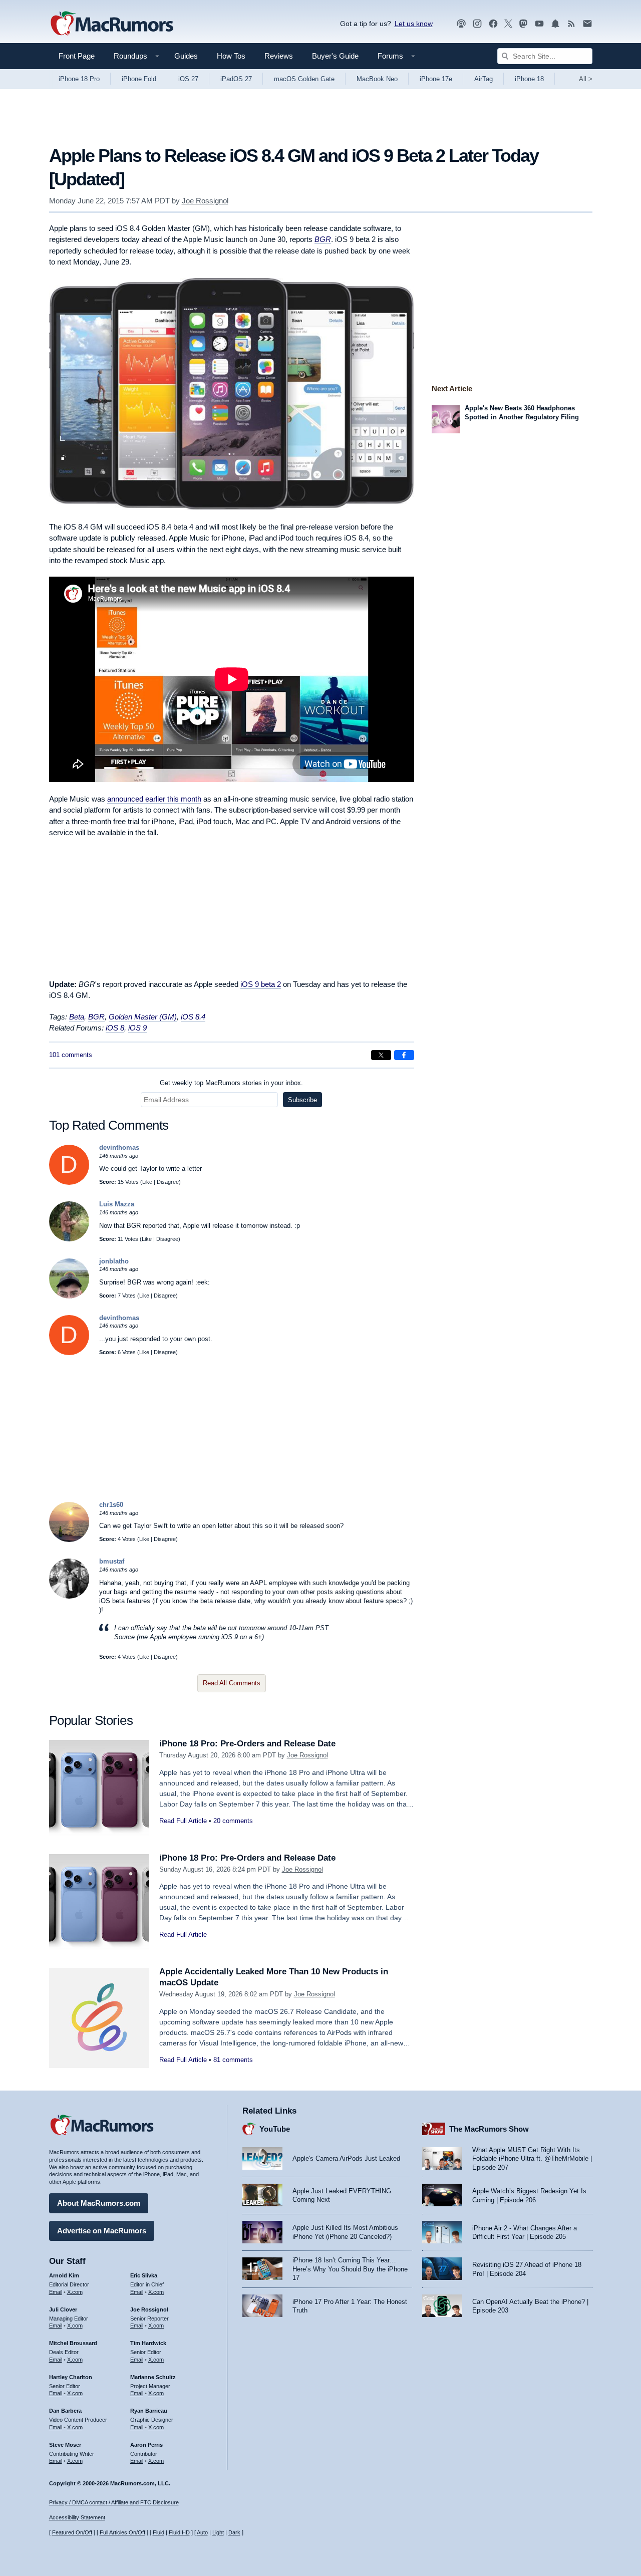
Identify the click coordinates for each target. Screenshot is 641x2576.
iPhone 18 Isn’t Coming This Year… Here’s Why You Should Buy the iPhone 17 (350, 2269)
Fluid (158, 2532)
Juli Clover (63, 2309)
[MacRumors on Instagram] (477, 24)
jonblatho (114, 1261)
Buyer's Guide (335, 56)
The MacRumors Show (489, 2129)
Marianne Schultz (153, 2377)
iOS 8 (115, 1028)
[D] (69, 1183)
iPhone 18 (529, 79)
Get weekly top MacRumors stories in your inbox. (231, 1083)
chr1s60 (111, 1505)
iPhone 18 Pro (79, 79)
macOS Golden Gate (304, 79)
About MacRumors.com (99, 2203)
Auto (202, 2532)
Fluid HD (179, 2532)
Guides (186, 56)
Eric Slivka (144, 2275)
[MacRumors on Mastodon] (523, 24)
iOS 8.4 (193, 1017)
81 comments (233, 2060)
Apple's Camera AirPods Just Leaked (346, 2158)
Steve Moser (65, 2445)
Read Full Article (183, 1821)
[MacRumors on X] (508, 24)
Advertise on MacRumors (102, 2231)
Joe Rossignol (205, 201)
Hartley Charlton (71, 2377)
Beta (77, 1017)
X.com (75, 2292)
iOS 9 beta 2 (261, 984)
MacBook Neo (377, 79)
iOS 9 (137, 1028)
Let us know (414, 24)
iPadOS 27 (236, 79)
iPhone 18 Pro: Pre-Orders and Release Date (247, 1744)
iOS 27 (188, 79)
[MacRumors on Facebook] (493, 24)
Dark (234, 2532)
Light (218, 2532)
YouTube (275, 2129)
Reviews (279, 56)
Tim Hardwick (148, 2343)
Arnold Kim (64, 2275)
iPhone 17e (436, 79)
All (586, 79)
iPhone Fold (139, 79)
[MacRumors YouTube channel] (539, 24)
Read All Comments (232, 1683)
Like (147, 1182)
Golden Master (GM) (143, 1017)
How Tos (231, 56)
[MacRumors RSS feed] (571, 24)
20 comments (233, 1821)
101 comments (71, 1055)
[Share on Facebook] (404, 1055)
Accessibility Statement (77, 2517)
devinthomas (119, 1147)
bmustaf (112, 1561)
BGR (323, 239)
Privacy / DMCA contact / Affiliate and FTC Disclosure (114, 2502)
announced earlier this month (154, 799)
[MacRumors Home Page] (112, 24)
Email (56, 2292)
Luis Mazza (117, 1204)
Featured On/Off (72, 2532)
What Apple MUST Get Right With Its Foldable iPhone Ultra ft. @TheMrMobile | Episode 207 (532, 2159)
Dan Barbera (65, 2411)
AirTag (484, 79)
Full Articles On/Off (122, 2532)
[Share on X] (381, 1055)
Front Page (77, 56)
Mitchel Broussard (73, 2343)
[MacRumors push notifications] (555, 24)
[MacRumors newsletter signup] (587, 24)
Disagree (168, 1182)
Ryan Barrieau (149, 2411)
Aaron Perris (146, 2445)
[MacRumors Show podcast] (461, 24)
